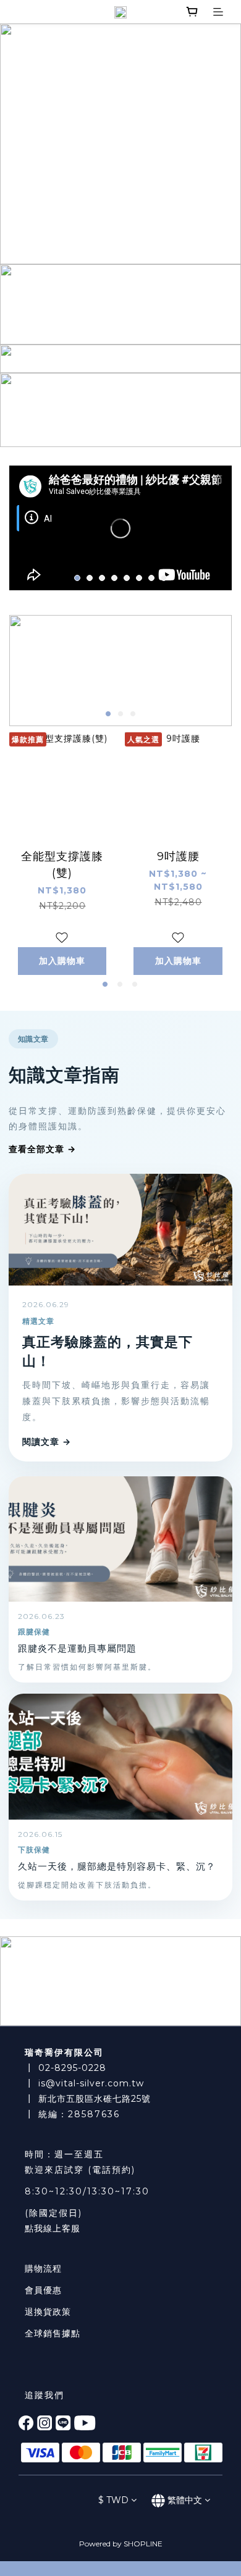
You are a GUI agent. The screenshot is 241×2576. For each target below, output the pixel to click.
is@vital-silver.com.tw (91, 2083)
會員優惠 (43, 2290)
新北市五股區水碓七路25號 (95, 2099)
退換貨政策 (48, 2312)
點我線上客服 (53, 2228)
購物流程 (43, 2269)
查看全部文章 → (42, 1149)
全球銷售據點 (53, 2333)
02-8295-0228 (72, 2068)
